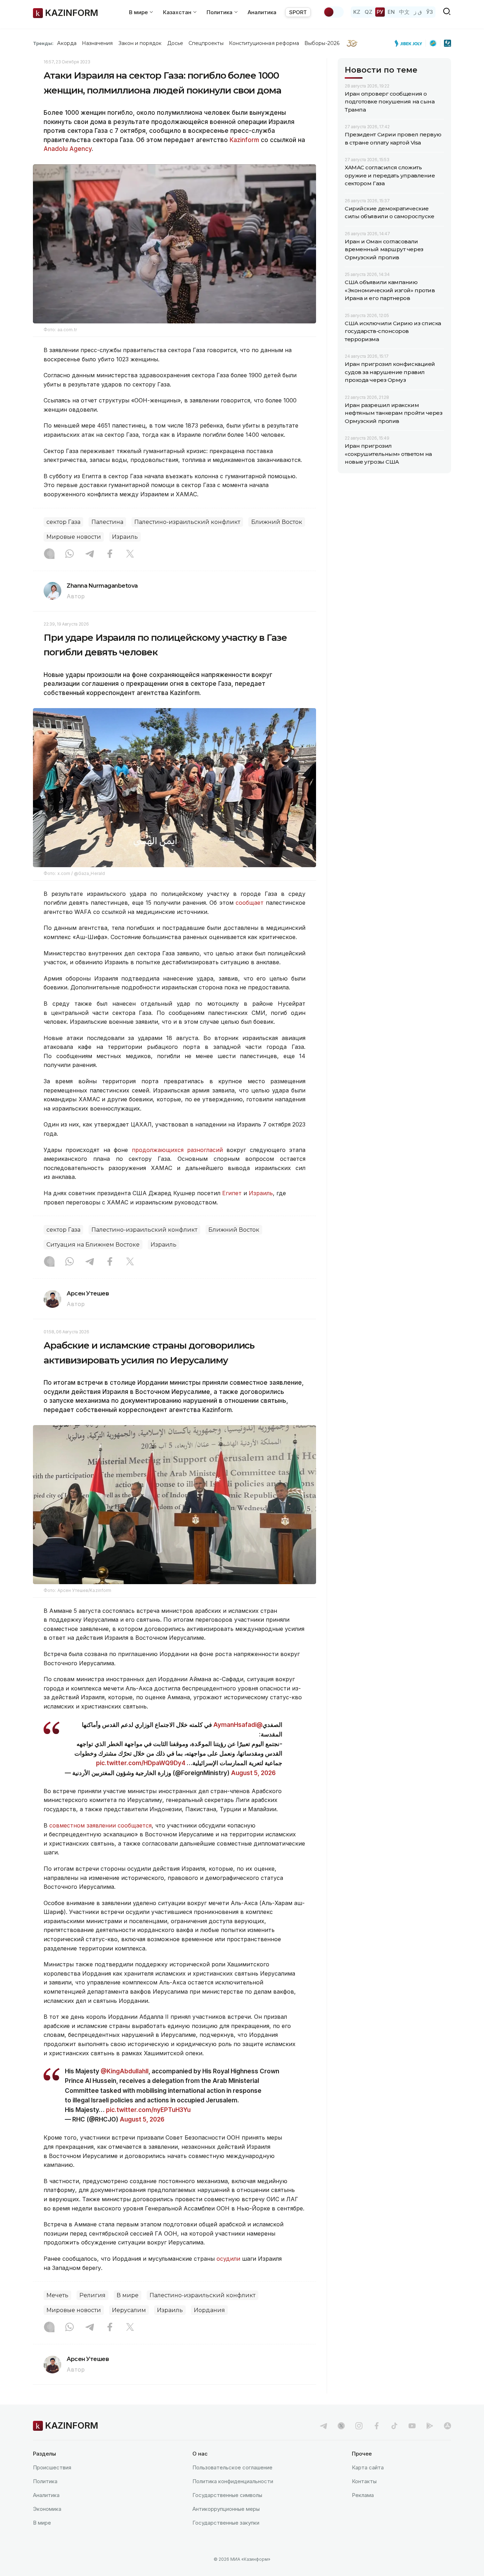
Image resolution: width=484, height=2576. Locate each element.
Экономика (47, 2509)
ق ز (418, 12)
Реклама (363, 2495)
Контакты (364, 2481)
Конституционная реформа (264, 43)
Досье (175, 43)
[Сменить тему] (333, 12)
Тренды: (43, 43)
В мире (128, 2295)
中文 (404, 12)
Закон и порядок (140, 43)
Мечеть (57, 2295)
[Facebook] (110, 554)
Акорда (67, 43)
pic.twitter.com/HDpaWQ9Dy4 (141, 1763)
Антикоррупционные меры (226, 2509)
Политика (45, 2481)
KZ (357, 12)
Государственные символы (227, 2495)
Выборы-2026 (322, 43)
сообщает (250, 903)
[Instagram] (49, 554)
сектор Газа (63, 522)
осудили (228, 2259)
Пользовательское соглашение (232, 2467)
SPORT (298, 12)
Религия (92, 2295)
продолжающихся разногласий (177, 1150)
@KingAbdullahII (125, 2071)
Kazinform (244, 140)
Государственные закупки (226, 2523)
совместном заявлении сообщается (100, 1825)
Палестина (107, 522)
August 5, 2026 (253, 1773)
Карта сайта (368, 2467)
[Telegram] (90, 554)
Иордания (209, 2310)
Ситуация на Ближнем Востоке (93, 1245)
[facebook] (377, 2426)
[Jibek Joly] (410, 43)
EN (391, 12)
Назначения (97, 43)
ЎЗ (430, 12)
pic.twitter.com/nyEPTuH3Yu (148, 2110)
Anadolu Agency (68, 149)
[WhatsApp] (69, 554)
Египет (232, 1193)
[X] (130, 554)
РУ (380, 12)
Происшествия (52, 2467)
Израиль (125, 537)
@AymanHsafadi (238, 1725)
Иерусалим (129, 2310)
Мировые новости (74, 537)
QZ (368, 12)
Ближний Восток (277, 522)
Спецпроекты (206, 43)
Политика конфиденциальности (233, 2481)
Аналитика (262, 12)
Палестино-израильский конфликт (187, 522)
